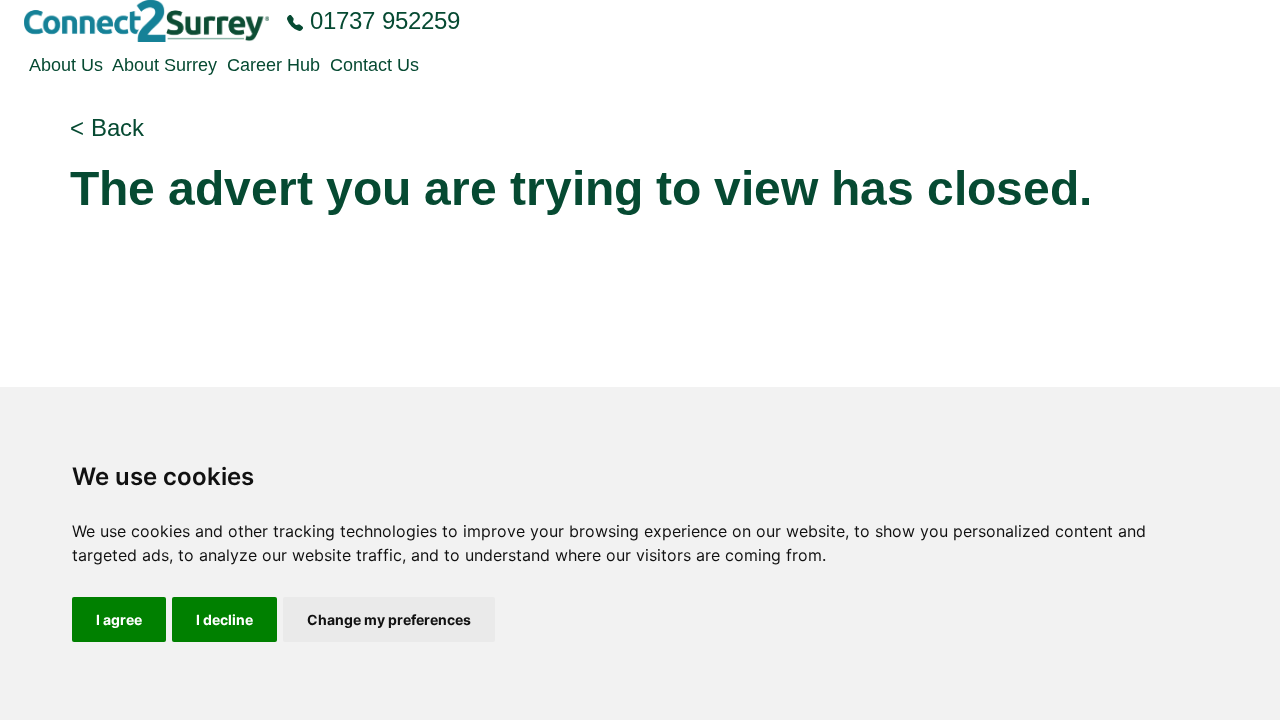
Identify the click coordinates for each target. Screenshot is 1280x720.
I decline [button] (224, 619)
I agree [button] (119, 619)
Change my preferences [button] (389, 619)
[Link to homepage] (146, 21)
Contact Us (374, 65)
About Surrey (164, 65)
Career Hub (273, 65)
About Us (66, 65)
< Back (107, 127)
